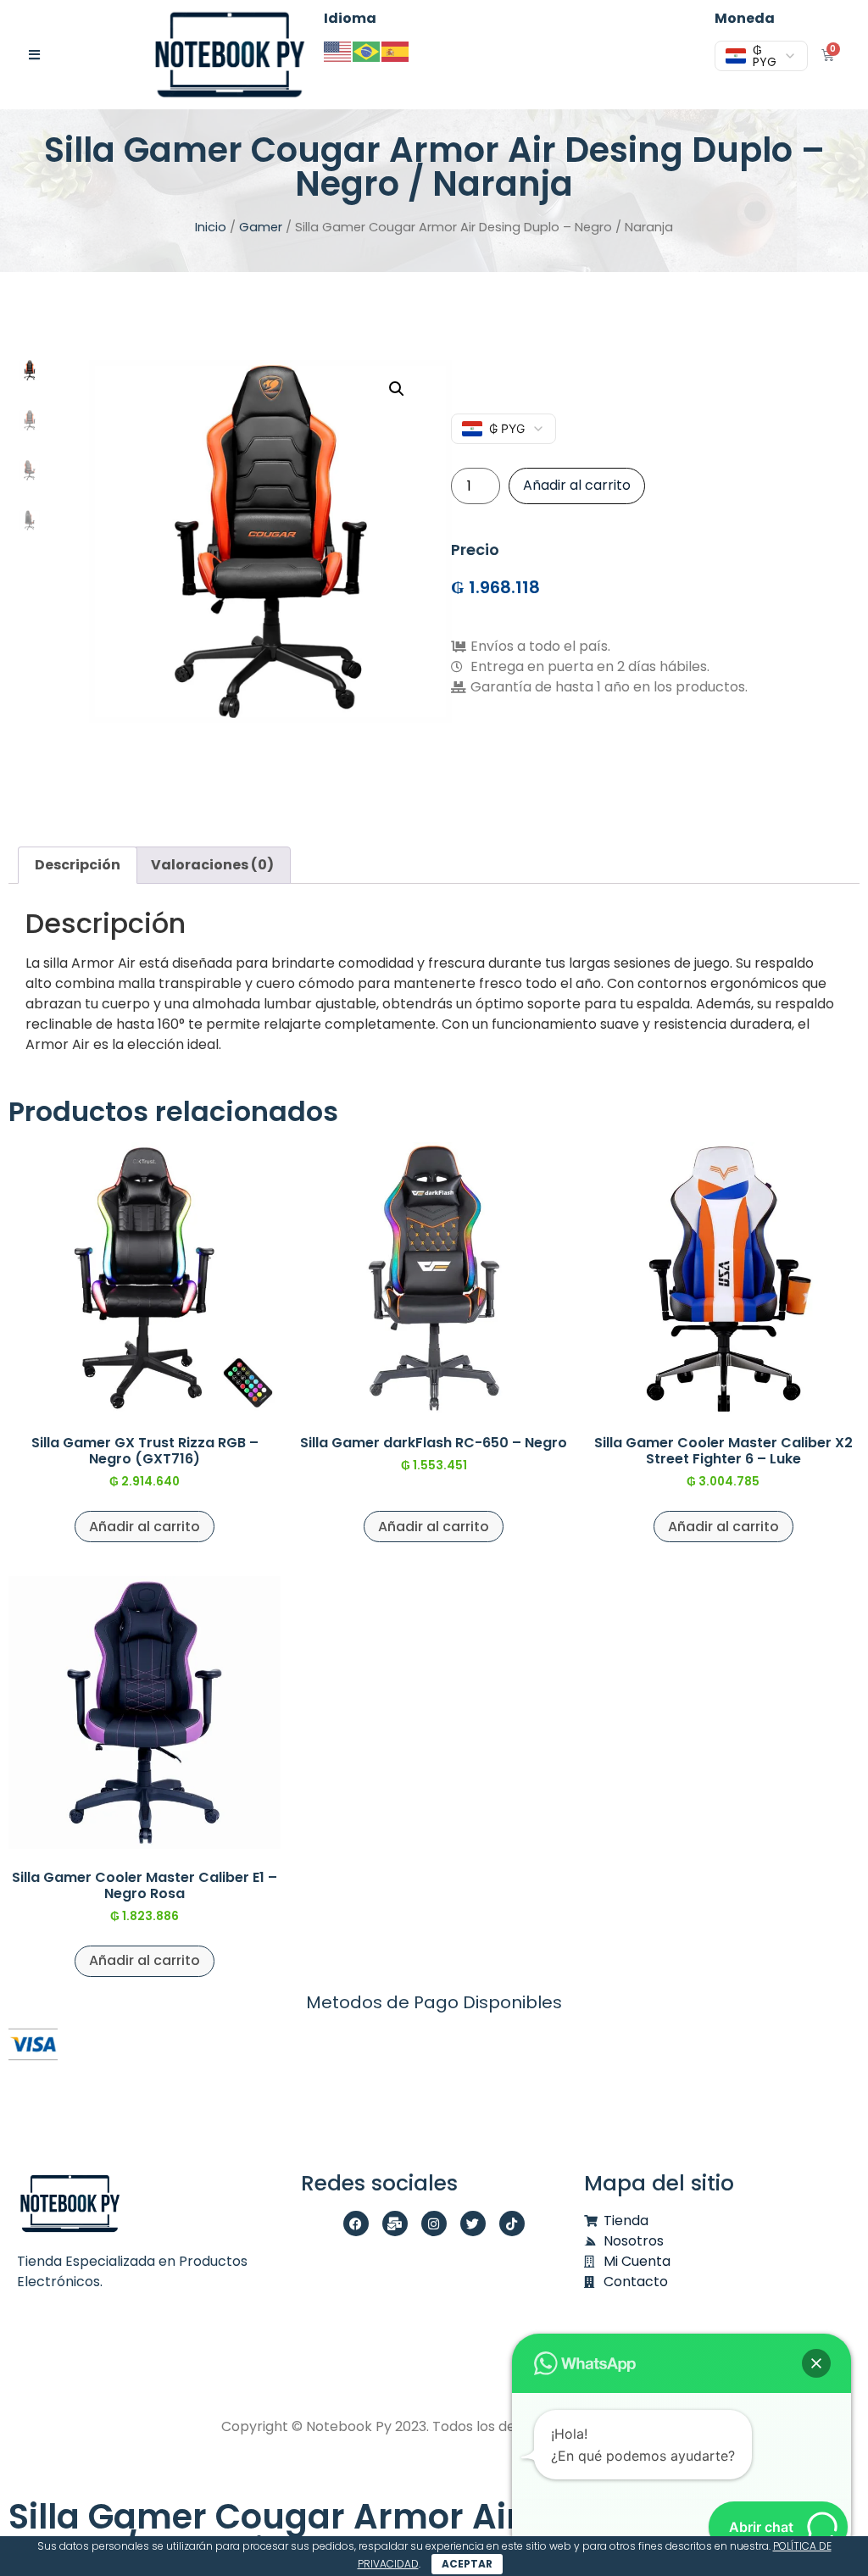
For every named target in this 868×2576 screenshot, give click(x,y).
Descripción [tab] (78, 865)
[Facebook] (356, 2223)
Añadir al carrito (577, 485)
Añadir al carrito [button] (145, 1527)
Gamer (261, 227)
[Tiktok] (512, 2223)
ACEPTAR (467, 2564)
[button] (397, 389)
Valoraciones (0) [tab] (212, 865)
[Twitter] (473, 2223)
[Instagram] (434, 2223)
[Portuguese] (367, 50)
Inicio (211, 227)
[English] (338, 50)
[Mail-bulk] (395, 2223)
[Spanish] (396, 50)
